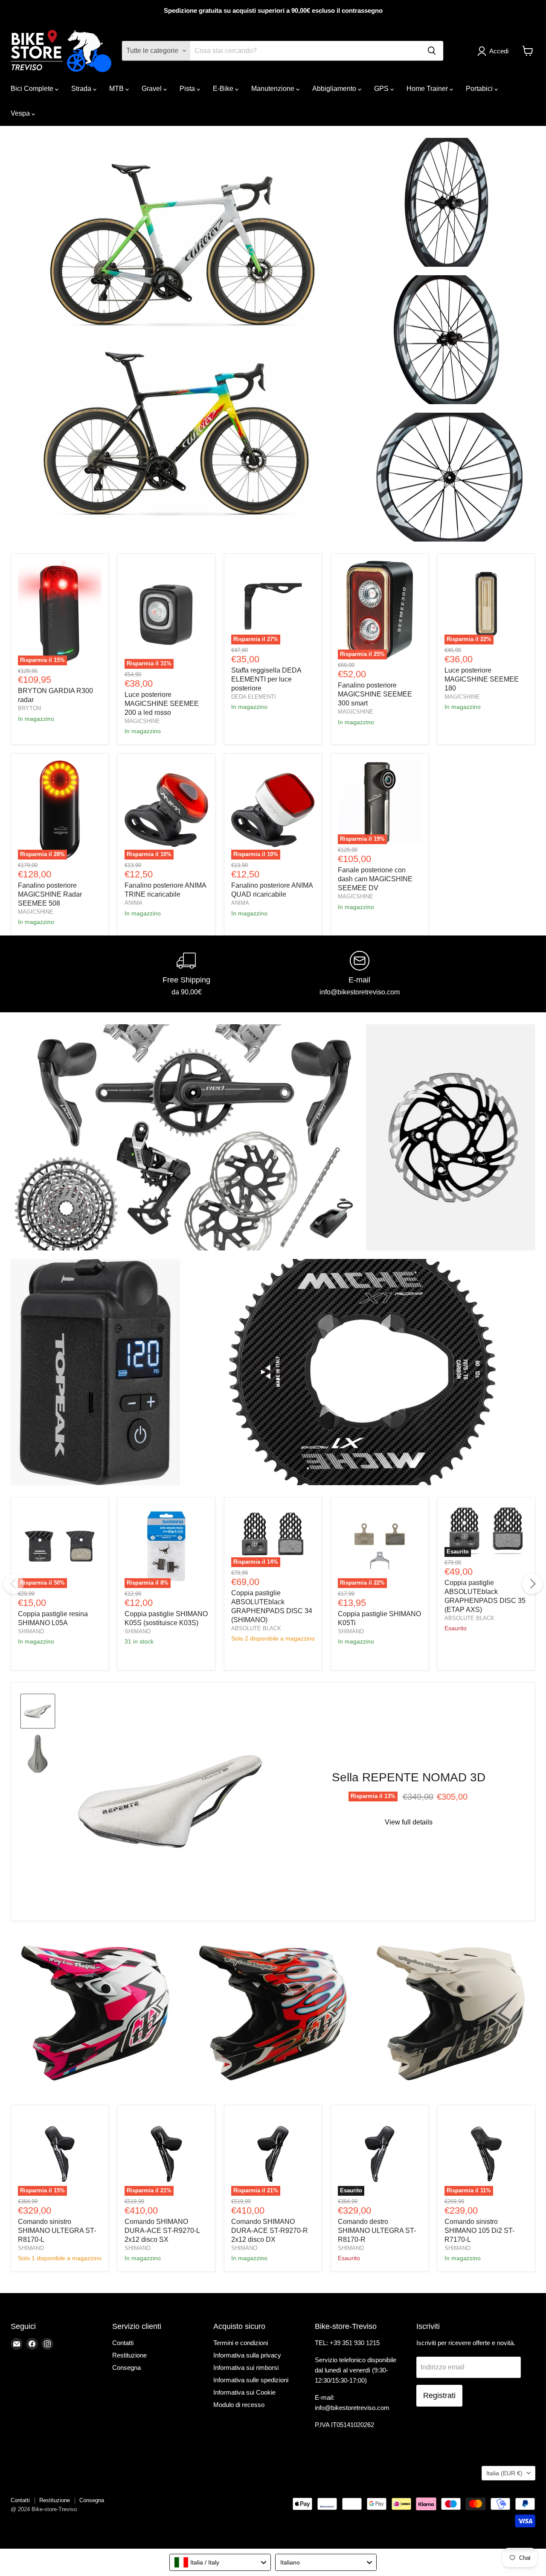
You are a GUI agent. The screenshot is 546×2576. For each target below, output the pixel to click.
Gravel (152, 89)
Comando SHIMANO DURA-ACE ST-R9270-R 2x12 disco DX (270, 2231)
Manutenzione (274, 89)
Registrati (439, 2395)
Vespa (21, 113)
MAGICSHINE (142, 721)
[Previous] (14, 1584)
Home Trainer (428, 89)
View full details (409, 1822)
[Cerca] (432, 51)
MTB (117, 89)
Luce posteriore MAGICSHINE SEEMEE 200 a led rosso (162, 704)
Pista (188, 89)
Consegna (126, 2368)
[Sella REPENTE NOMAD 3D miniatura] (38, 1711)
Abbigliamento (335, 89)
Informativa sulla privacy (247, 2355)
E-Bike (224, 89)
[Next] (532, 1584)
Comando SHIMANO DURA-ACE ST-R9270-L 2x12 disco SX (162, 2231)
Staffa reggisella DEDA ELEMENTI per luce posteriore (266, 679)
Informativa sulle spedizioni (251, 2380)
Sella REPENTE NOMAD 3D (409, 1777)
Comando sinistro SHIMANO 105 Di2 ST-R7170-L (479, 2231)
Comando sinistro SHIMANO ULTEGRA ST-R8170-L (57, 2231)
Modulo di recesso (239, 2405)
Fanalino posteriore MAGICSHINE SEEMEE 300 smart (375, 694)
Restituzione (129, 2355)
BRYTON (29, 708)
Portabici (480, 89)
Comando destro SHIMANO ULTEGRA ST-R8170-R (377, 2231)
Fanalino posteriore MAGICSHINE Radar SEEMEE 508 (50, 894)
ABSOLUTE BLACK (256, 1628)
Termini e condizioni (241, 2343)
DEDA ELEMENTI (254, 697)
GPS (382, 89)
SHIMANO (31, 1631)
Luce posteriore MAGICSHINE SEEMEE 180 (482, 679)
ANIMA (134, 903)
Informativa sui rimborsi (246, 2368)
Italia (504, 2473)
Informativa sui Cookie (244, 2392)
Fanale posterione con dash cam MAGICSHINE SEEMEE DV (375, 879)
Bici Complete (33, 89)
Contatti (123, 2343)
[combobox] (220, 2562)
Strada (82, 89)
